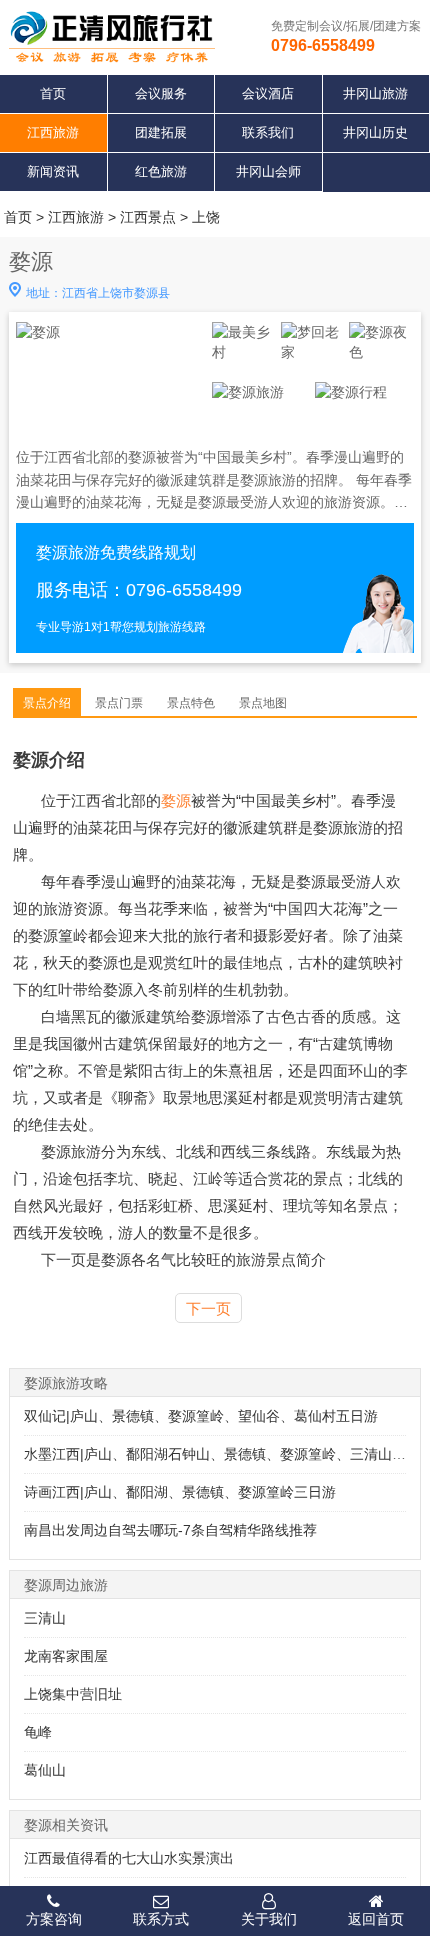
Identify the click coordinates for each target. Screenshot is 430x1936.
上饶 (206, 217)
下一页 (208, 1308)
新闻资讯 (53, 171)
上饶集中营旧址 (73, 1694)
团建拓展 (161, 132)
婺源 (176, 800)
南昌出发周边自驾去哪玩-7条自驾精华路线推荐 (170, 1530)
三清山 (45, 1618)
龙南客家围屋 (66, 1656)
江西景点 (148, 217)
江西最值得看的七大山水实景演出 (129, 1858)
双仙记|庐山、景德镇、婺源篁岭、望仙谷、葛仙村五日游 (201, 1416)
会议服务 (161, 93)
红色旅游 (161, 171)
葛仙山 (45, 1770)
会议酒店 (268, 93)
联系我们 (268, 132)
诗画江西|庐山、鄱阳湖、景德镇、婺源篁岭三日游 (180, 1492)
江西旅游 (53, 132)
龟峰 (38, 1732)
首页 (53, 93)
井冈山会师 (268, 171)
